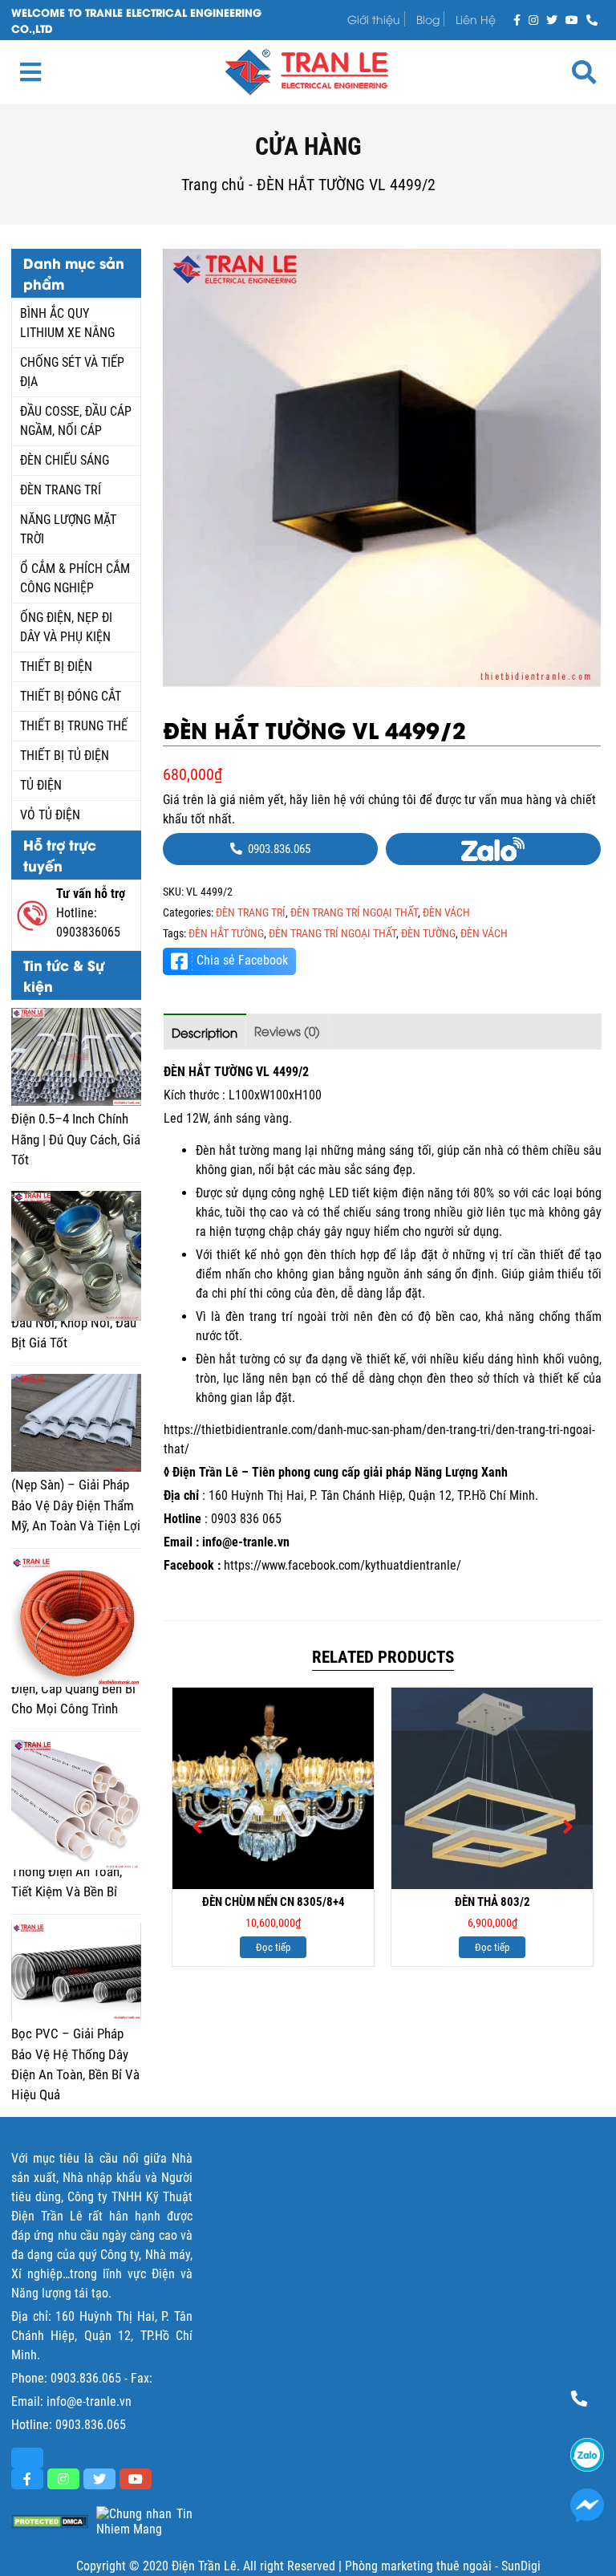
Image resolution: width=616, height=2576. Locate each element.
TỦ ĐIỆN (41, 785)
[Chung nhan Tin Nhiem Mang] (144, 2521)
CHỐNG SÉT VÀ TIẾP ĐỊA (72, 372)
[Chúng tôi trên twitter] (552, 19)
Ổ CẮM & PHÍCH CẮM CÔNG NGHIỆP (75, 578)
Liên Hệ (476, 19)
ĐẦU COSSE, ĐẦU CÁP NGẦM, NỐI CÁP (76, 421)
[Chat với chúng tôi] (587, 2505)
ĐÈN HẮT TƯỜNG (226, 933)
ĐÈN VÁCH (446, 912)
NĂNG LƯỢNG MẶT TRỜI (68, 529)
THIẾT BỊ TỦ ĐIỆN (65, 756)
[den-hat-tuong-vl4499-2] (382, 468)
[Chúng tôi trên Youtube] (572, 19)
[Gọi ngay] (592, 19)
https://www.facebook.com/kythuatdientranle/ (342, 1565)
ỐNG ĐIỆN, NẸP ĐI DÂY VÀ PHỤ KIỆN (66, 627)
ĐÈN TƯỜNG (428, 933)
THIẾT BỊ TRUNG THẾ (74, 726)
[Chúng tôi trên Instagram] (533, 19)
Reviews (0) (287, 1030)
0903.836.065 (86, 2378)
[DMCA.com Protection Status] (50, 2522)
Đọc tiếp (273, 1947)
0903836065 (88, 932)
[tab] (205, 1032)
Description (205, 1032)
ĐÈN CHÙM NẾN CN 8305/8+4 (274, 1902)
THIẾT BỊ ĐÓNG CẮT (71, 696)
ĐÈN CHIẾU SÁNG (65, 460)
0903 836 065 (246, 1519)
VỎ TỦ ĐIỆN (50, 815)
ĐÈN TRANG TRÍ (61, 490)
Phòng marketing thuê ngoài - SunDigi (443, 2566)
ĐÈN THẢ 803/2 (492, 1902)
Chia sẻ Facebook (242, 960)
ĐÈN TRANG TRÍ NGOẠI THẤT (354, 912)
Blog (428, 19)
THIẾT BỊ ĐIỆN (56, 666)
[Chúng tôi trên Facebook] (517, 19)
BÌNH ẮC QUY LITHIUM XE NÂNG (67, 323)
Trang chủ (213, 185)
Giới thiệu (374, 19)
